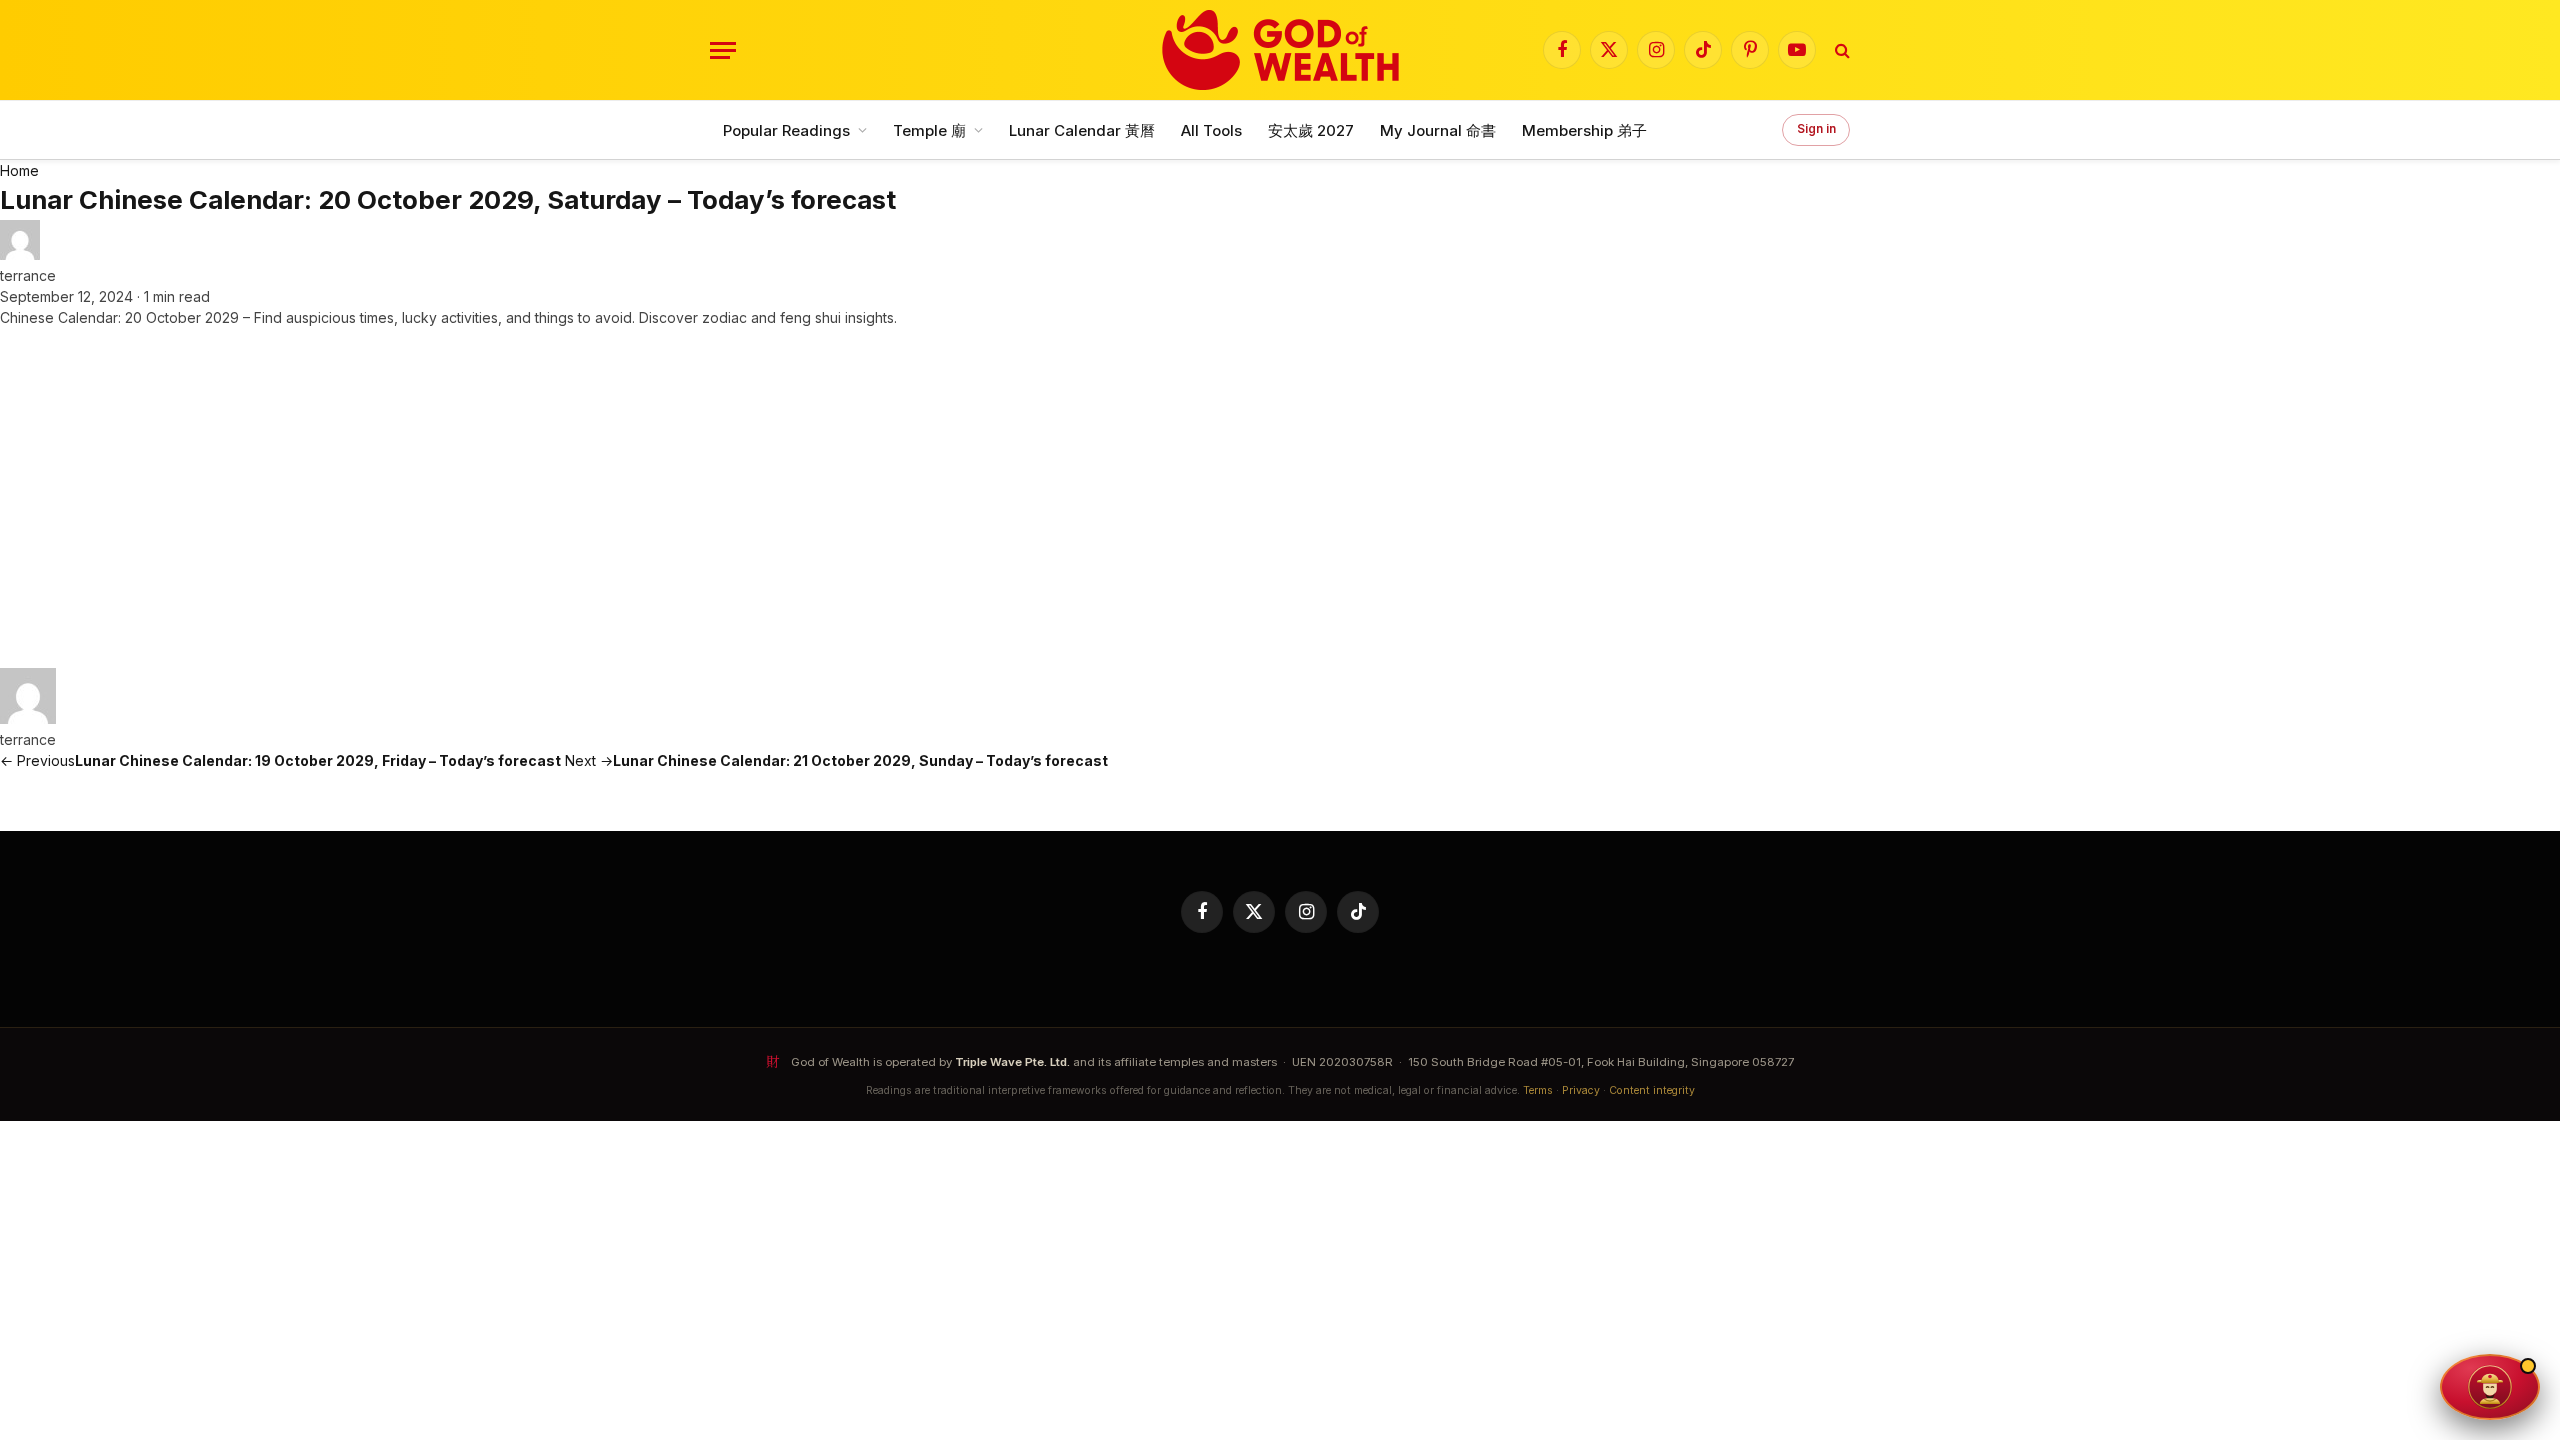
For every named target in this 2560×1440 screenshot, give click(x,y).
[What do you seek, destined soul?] (2490, 1387)
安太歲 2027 (1311, 130)
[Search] (1840, 50)
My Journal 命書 (1438, 130)
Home (19, 170)
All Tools (1211, 130)
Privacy (1581, 1090)
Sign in (1816, 129)
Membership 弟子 (1584, 130)
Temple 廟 (929, 130)
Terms (1538, 1090)
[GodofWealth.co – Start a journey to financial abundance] (1280, 50)
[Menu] (723, 50)
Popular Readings (786, 130)
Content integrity (1652, 1090)
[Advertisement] (1280, 498)
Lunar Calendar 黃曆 (1082, 130)
